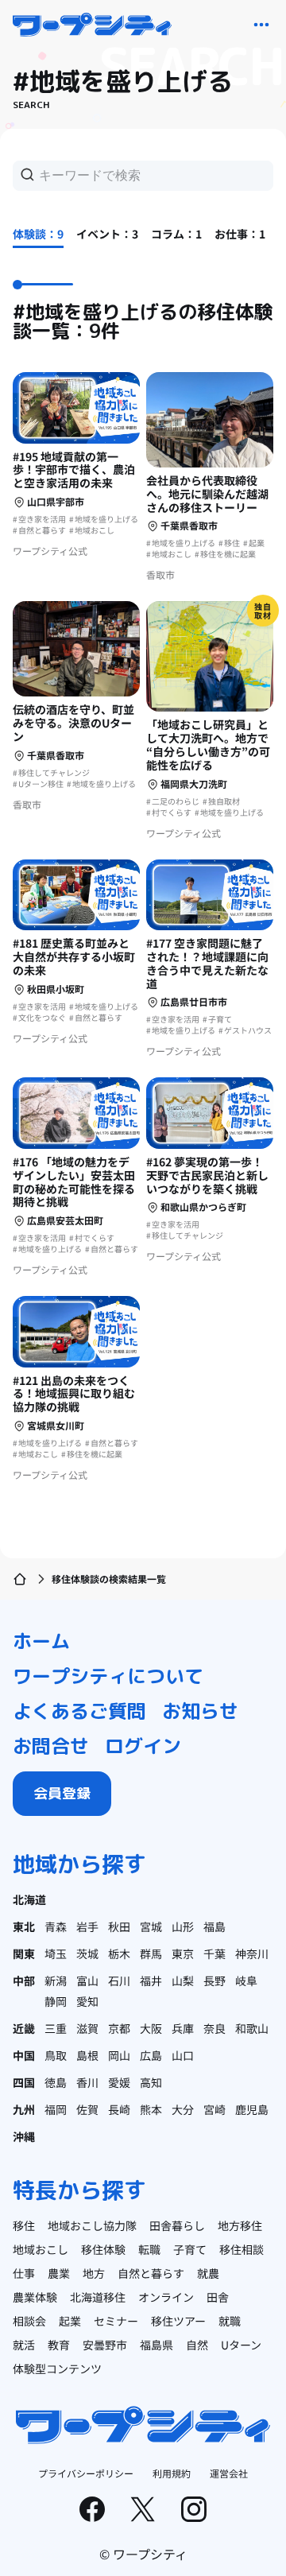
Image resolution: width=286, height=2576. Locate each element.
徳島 (56, 2082)
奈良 (214, 2028)
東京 (183, 1953)
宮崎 (214, 2109)
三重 (56, 2028)
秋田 (119, 1926)
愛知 (87, 2001)
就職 (230, 2321)
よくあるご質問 (79, 1711)
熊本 (151, 2109)
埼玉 (56, 1953)
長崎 (119, 2109)
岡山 (119, 2055)
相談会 (29, 2321)
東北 (24, 1926)
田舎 (218, 2297)
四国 (24, 2082)
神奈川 (252, 1953)
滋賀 (87, 2028)
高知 (151, 2082)
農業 (59, 2273)
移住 (24, 2225)
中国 (24, 2055)
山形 (183, 1926)
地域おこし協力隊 (92, 2225)
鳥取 (56, 2055)
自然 (197, 2345)
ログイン (143, 1746)
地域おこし (41, 2249)
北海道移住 (98, 2297)
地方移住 (240, 2225)
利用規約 (172, 2473)
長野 (214, 1980)
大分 (183, 2109)
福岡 (56, 2109)
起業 (70, 2321)
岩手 (87, 1926)
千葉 (214, 1953)
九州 (24, 2109)
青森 (56, 1926)
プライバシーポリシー (86, 2473)
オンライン (166, 2297)
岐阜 (246, 1980)
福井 (151, 1980)
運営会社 (229, 2473)
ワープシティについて (108, 1676)
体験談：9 (38, 234)
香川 (87, 2082)
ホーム (41, 1641)
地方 (94, 2273)
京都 (119, 2028)
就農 (208, 2273)
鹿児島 (252, 2109)
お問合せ (51, 1746)
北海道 (29, 1899)
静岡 (56, 2001)
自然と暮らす (151, 2273)
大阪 (151, 2028)
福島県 (157, 2345)
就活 (24, 2345)
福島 (214, 1926)
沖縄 (24, 2136)
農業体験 (35, 2297)
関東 (24, 1953)
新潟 (56, 1980)
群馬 (151, 1953)
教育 (59, 2345)
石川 (119, 1980)
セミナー (116, 2321)
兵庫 (183, 2028)
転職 (149, 2249)
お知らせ (200, 1711)
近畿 (24, 2028)
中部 (24, 1980)
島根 (87, 2055)
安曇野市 (105, 2345)
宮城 (151, 1926)
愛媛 (119, 2082)
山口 (183, 2055)
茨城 (87, 1953)
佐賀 (87, 2109)
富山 (87, 1980)
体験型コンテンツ (57, 2368)
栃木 (119, 1953)
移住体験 (103, 2249)
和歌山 (252, 2028)
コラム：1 (176, 234)
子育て (190, 2249)
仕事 (24, 2273)
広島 (151, 2055)
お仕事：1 (240, 234)
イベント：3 (107, 234)
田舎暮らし (177, 2225)
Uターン (241, 2345)
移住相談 (242, 2249)
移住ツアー (178, 2321)
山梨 (183, 1980)
